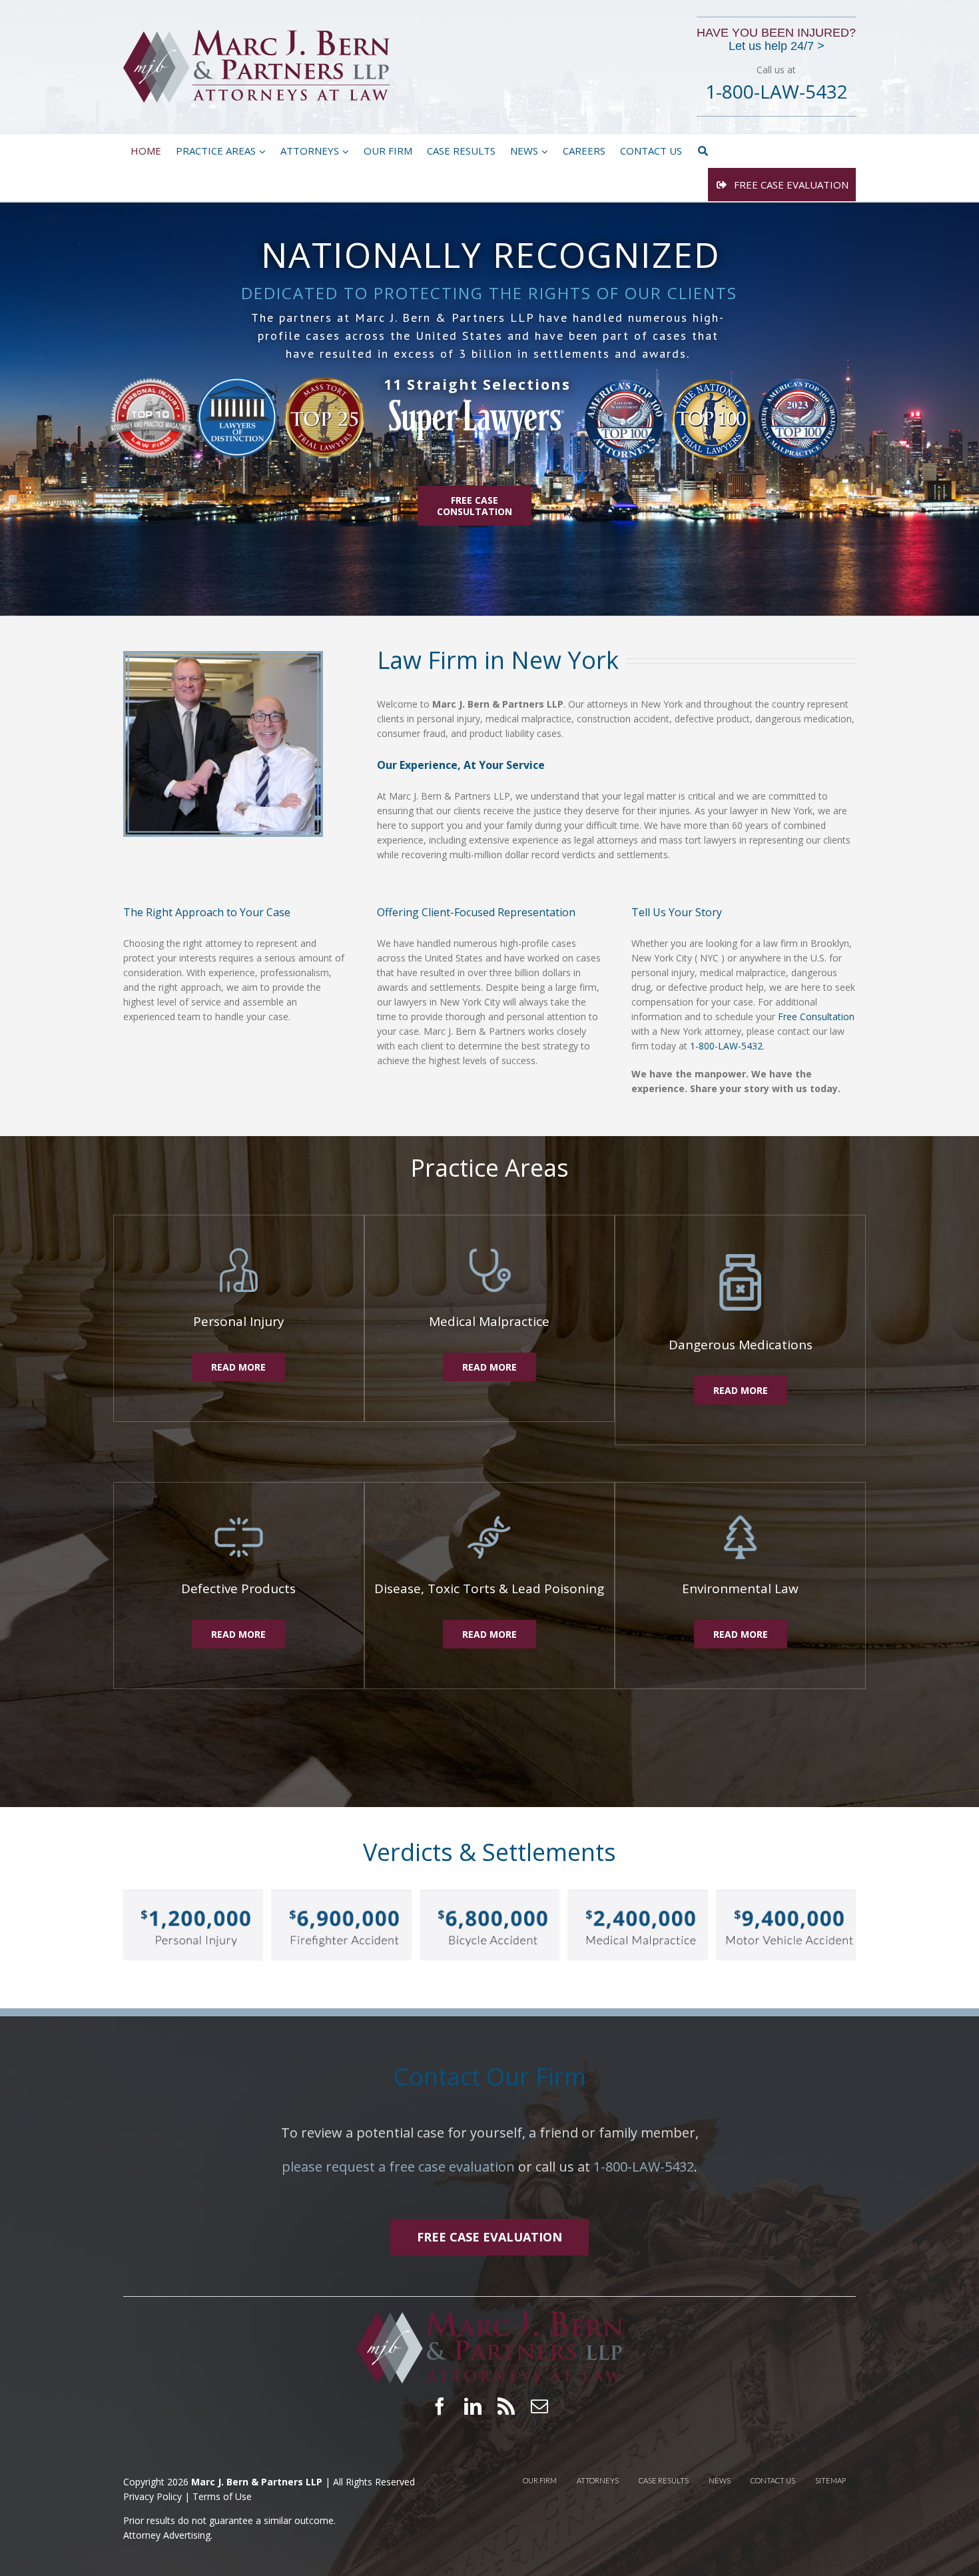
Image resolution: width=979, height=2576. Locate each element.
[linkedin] (473, 2406)
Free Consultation (816, 1016)
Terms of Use (222, 2496)
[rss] (506, 2406)
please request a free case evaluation (398, 2167)
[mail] (539, 2406)
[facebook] (440, 2406)
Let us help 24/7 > (777, 46)
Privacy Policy (154, 2496)
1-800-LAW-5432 (726, 1046)
